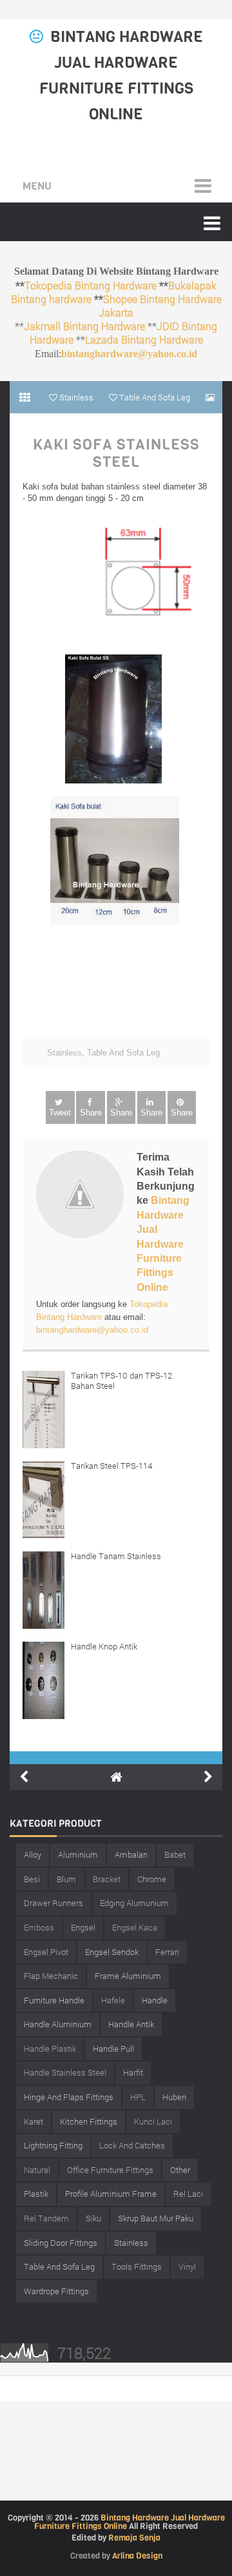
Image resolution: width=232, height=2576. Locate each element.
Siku (93, 2218)
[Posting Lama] (208, 1777)
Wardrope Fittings (56, 2291)
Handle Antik (131, 2024)
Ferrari (167, 1952)
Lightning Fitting (53, 2145)
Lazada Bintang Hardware (144, 339)
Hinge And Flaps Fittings (69, 2097)
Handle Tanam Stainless (116, 1556)
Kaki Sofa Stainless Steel (116, 454)
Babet (175, 1854)
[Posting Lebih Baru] (24, 1777)
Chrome (152, 1879)
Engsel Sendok (112, 1952)
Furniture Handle (54, 2000)
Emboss (39, 1927)
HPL (138, 2097)
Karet (34, 2121)
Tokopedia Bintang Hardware (91, 285)
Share (91, 1113)
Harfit (133, 2072)
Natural (37, 2170)
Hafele (113, 2000)
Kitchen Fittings (89, 2121)
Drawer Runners (53, 1903)
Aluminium (78, 1854)
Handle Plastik (50, 2049)
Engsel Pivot (46, 1952)
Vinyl (187, 2266)
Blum (66, 1879)
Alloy (33, 1854)
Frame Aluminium (128, 1976)
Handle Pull (113, 2049)
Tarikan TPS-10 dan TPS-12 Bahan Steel (121, 1381)
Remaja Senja (134, 2538)
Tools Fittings (137, 2266)
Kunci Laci (153, 2121)
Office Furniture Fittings (110, 2170)
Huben (174, 2097)
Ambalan (131, 1854)
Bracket (107, 1879)
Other (180, 2170)
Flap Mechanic (51, 1976)
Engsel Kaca (135, 1927)
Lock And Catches (132, 2145)
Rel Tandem (46, 2218)
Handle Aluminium (58, 2024)
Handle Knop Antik (104, 1646)
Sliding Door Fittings (61, 2243)
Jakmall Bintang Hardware (84, 326)
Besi (32, 1879)
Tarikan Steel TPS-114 (111, 1466)
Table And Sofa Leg (123, 1053)
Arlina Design (137, 2556)
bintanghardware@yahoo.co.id (129, 354)
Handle (155, 2000)
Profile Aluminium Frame (111, 2194)
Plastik (36, 2194)
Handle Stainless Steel (65, 2072)
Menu (37, 186)
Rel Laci (188, 2194)
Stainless (64, 1053)
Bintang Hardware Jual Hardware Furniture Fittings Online (163, 1244)
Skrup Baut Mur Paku (156, 2218)
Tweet (60, 1113)
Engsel (83, 1927)
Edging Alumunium (134, 1903)
